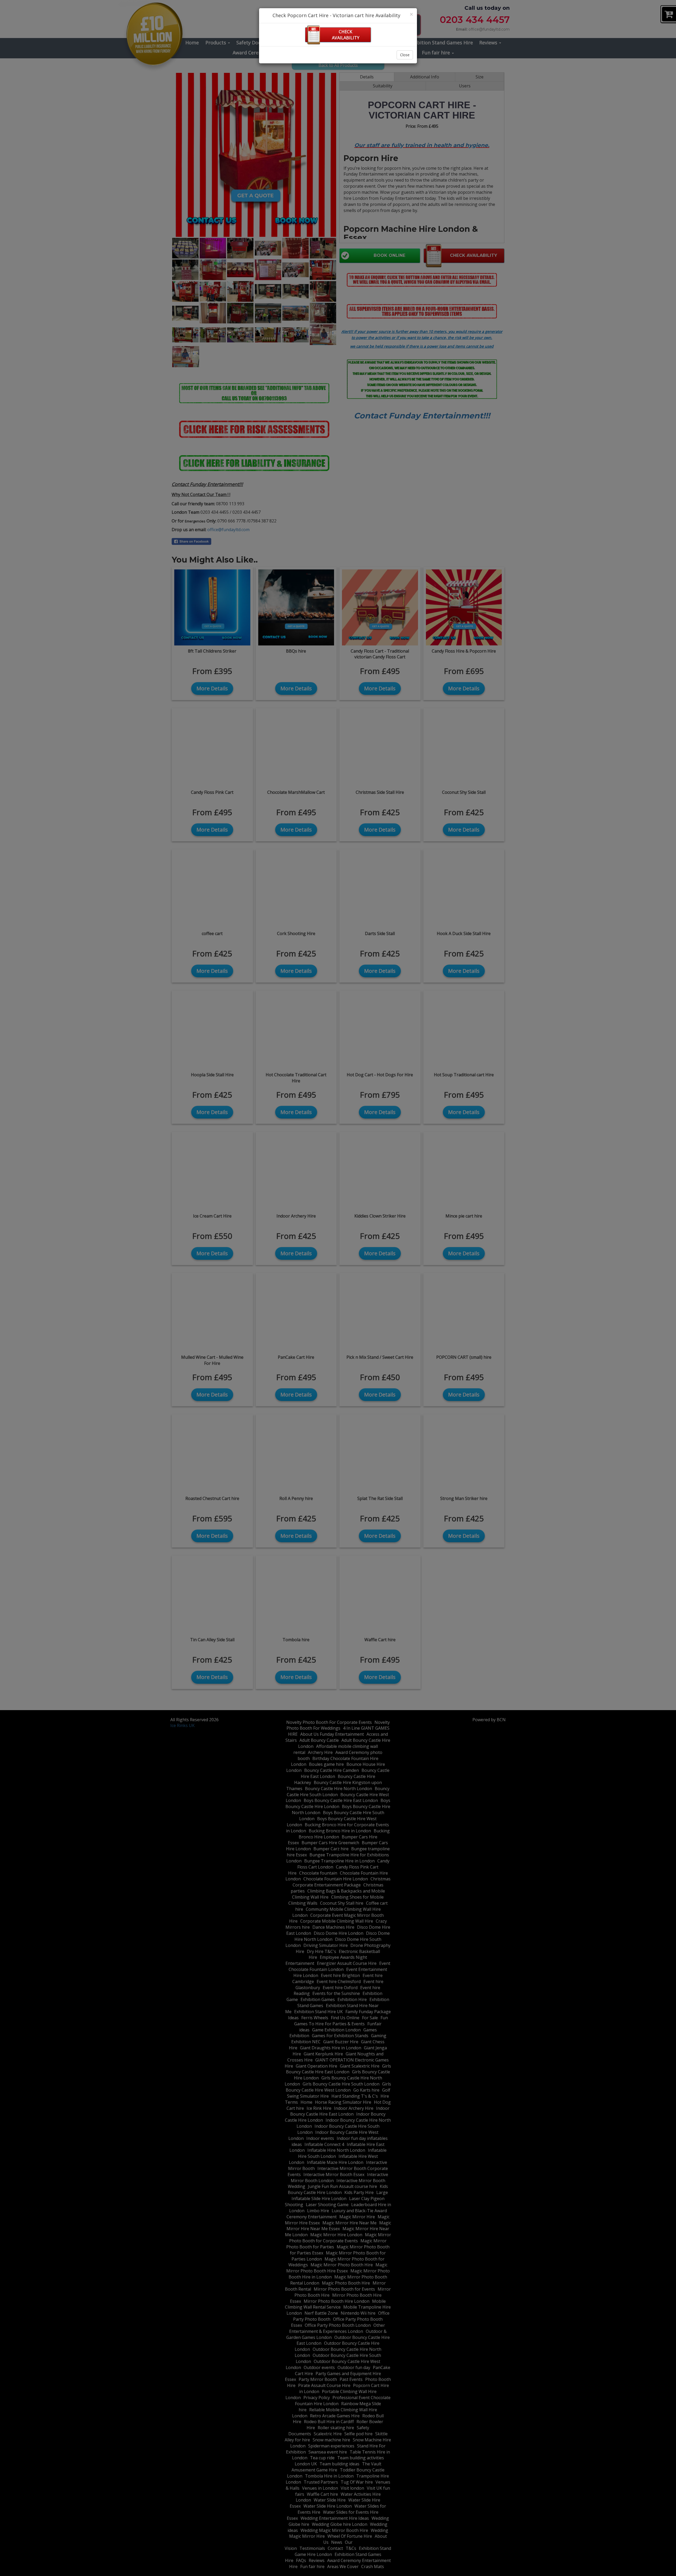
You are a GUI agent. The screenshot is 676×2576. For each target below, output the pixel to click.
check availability (346, 35)
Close (405, 55)
